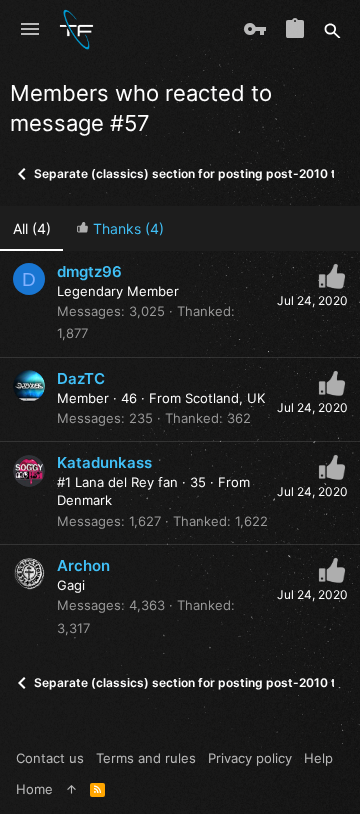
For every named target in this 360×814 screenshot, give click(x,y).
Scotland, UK (225, 398)
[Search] (332, 30)
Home (34, 789)
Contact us (50, 758)
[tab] (119, 228)
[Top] (71, 789)
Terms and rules (146, 758)
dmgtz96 (89, 271)
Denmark (84, 500)
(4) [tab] (32, 228)
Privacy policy (250, 758)
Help (318, 758)
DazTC (81, 378)
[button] (30, 30)
